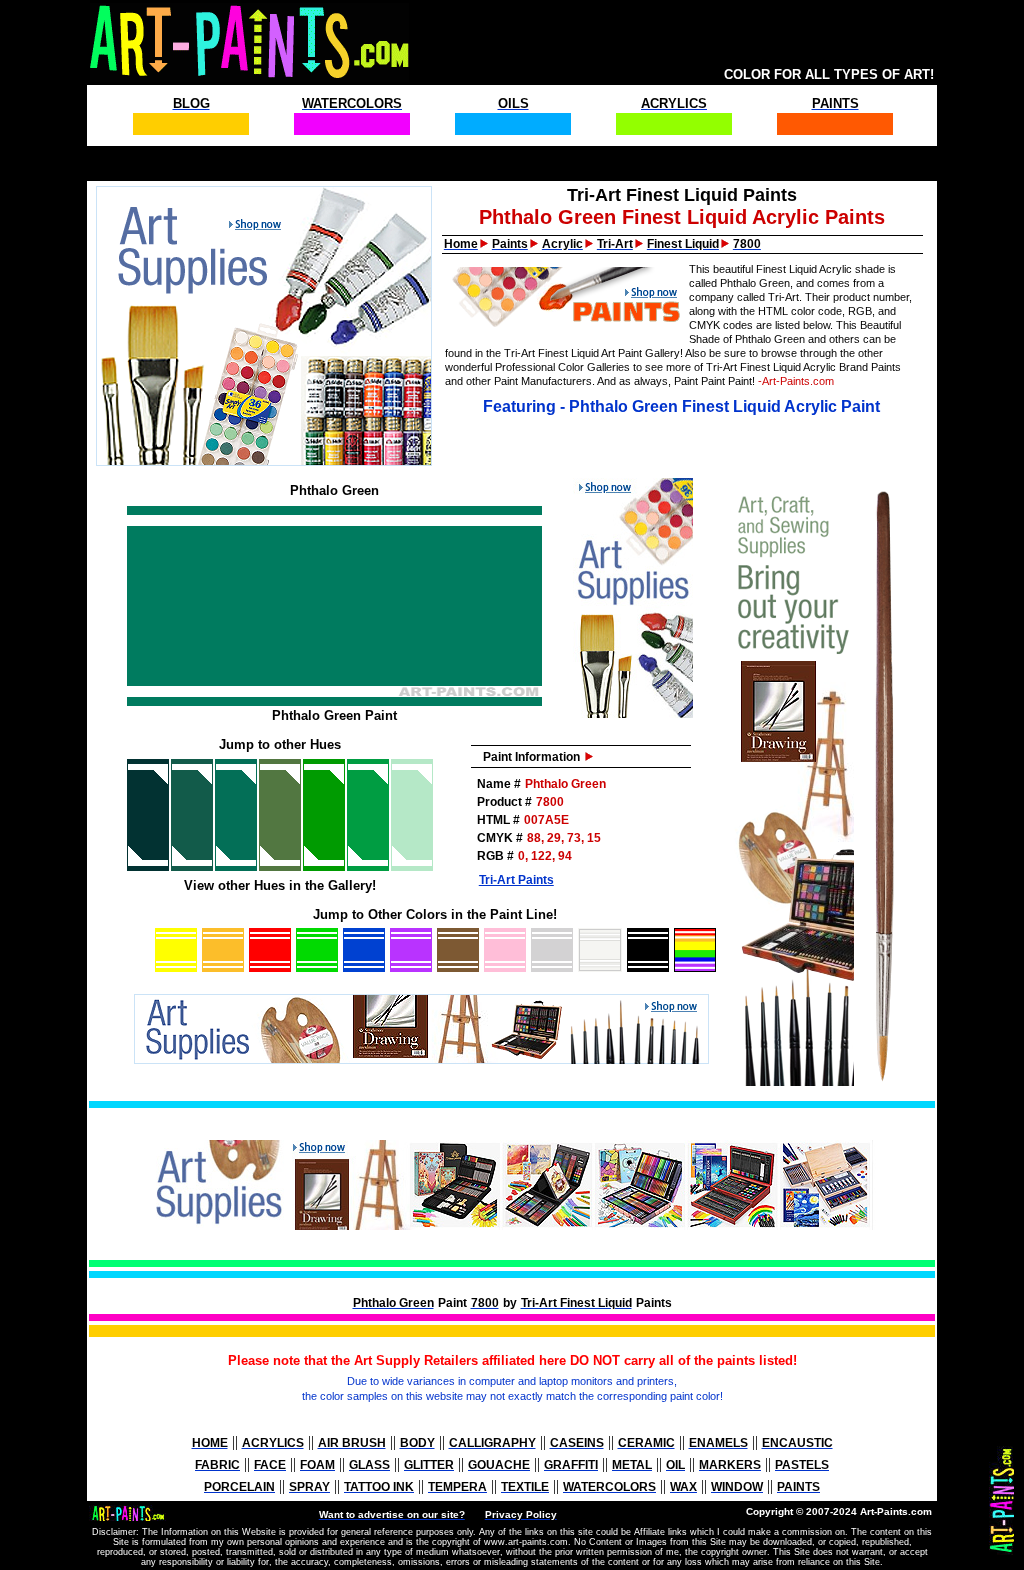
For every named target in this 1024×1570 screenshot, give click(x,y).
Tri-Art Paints (516, 880)
